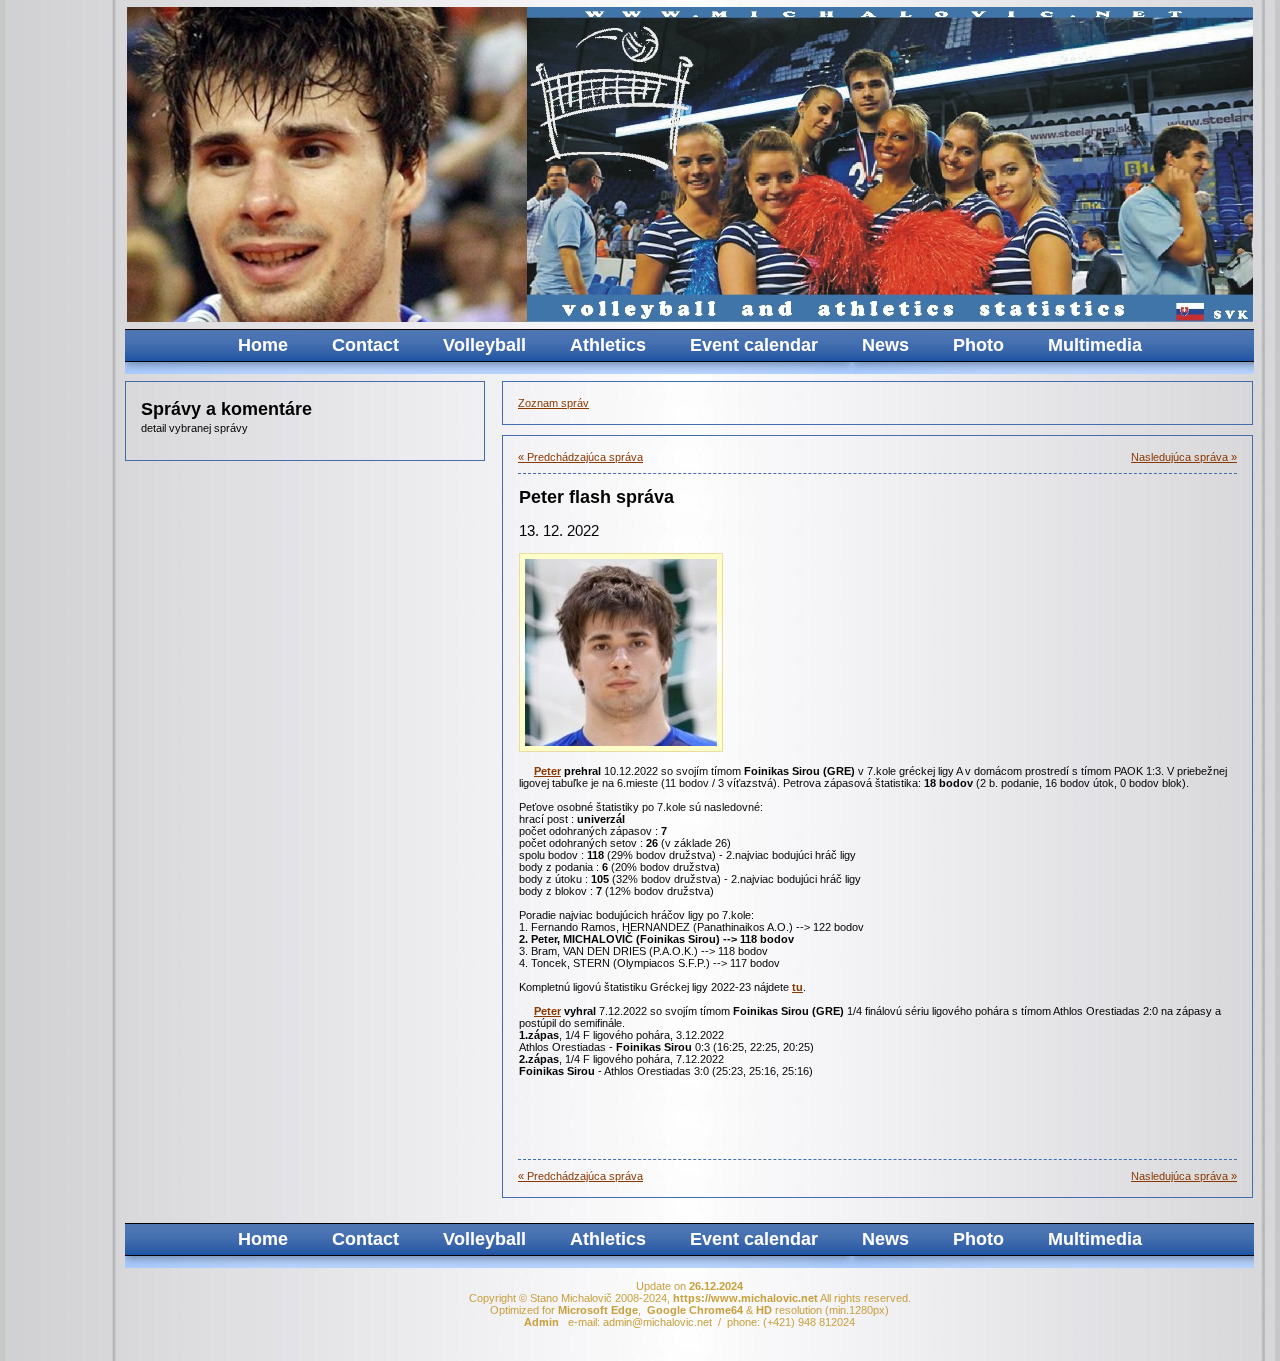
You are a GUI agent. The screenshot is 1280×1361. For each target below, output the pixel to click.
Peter (547, 771)
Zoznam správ (553, 403)
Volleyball (484, 345)
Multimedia (1095, 345)
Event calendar (754, 345)
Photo (978, 345)
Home (263, 345)
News (885, 345)
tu (797, 987)
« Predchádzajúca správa (580, 457)
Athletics (608, 345)
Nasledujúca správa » (1184, 457)
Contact (365, 345)
